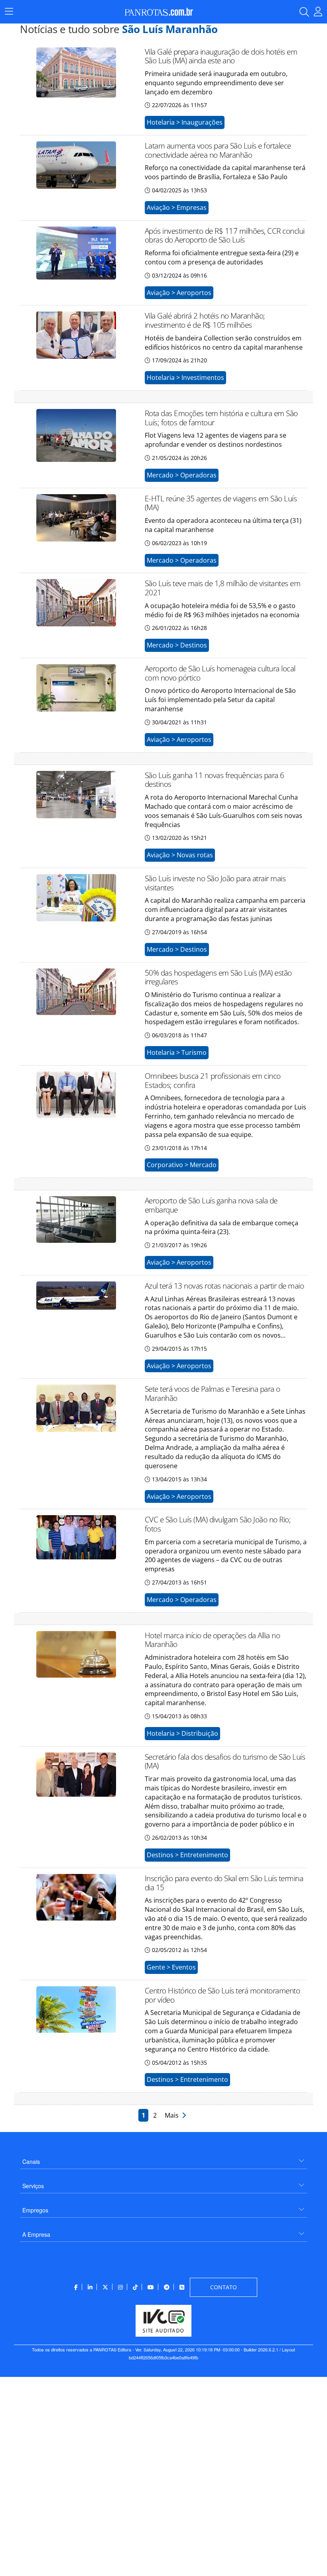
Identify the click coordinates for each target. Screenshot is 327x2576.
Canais (31, 2161)
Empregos (35, 2210)
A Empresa (36, 2234)
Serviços (33, 2186)
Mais (173, 2115)
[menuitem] (163, 2158)
